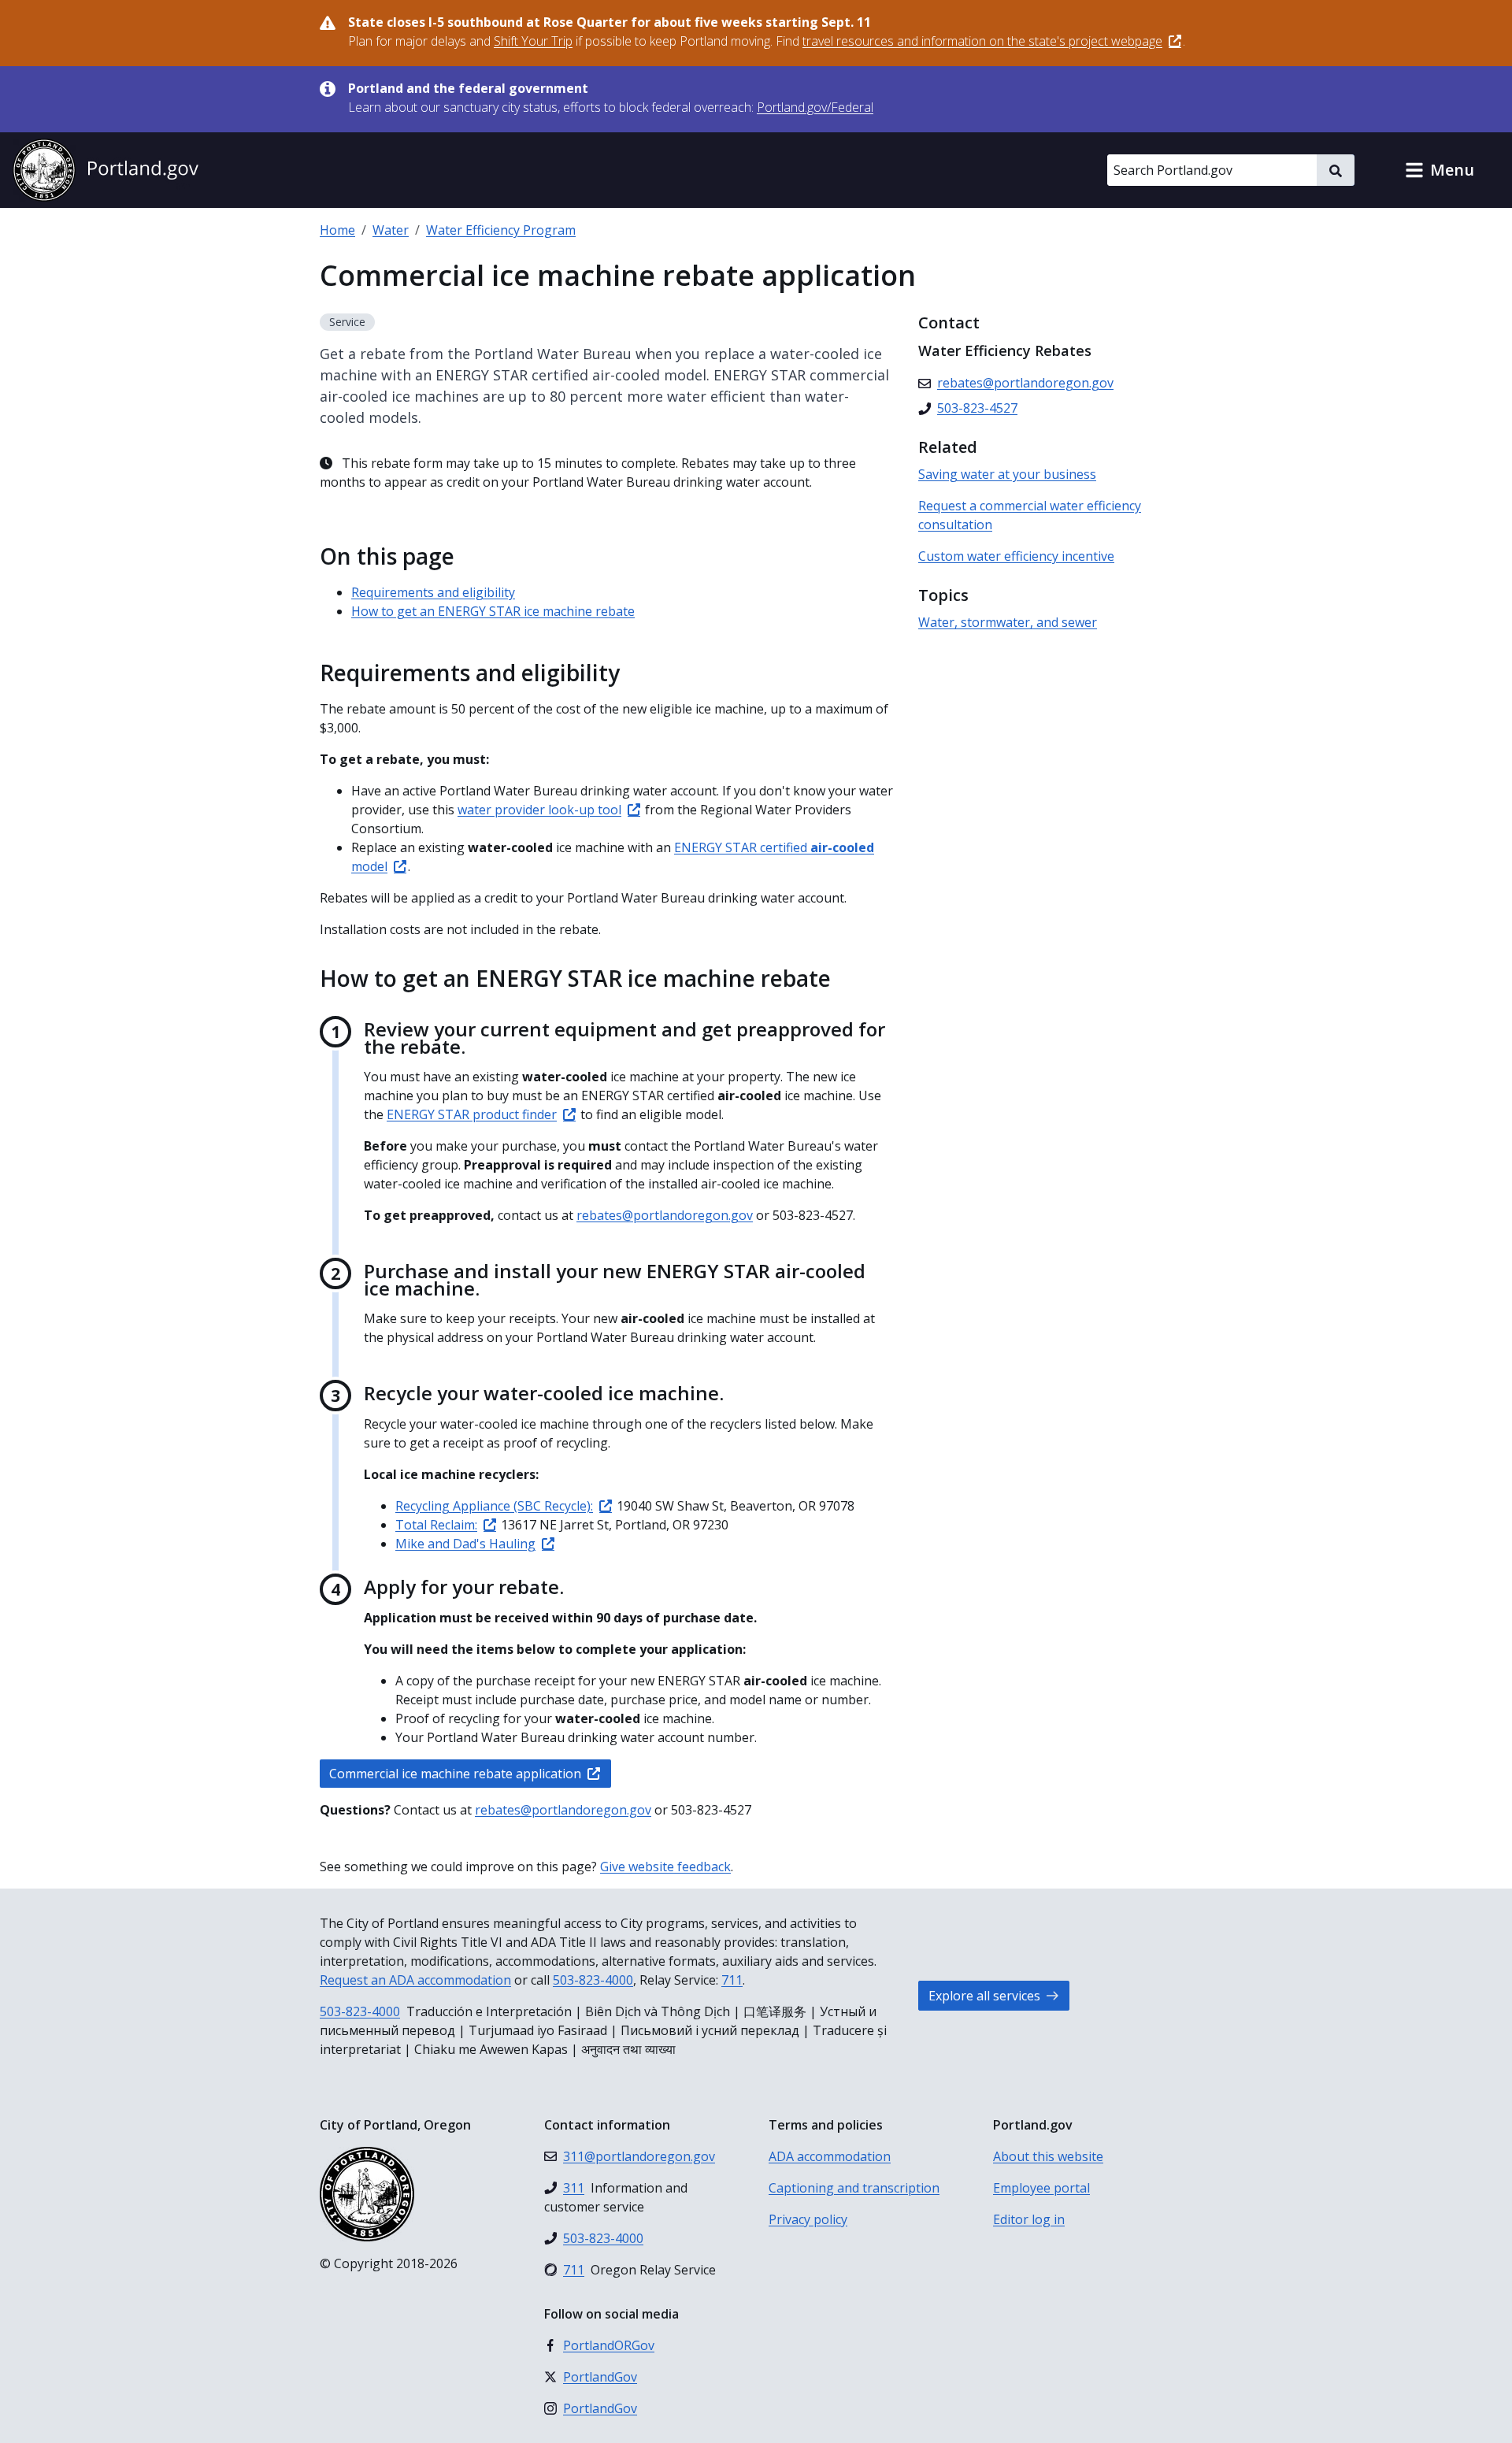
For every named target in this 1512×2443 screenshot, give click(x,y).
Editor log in (1029, 2219)
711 (732, 1980)
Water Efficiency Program (501, 230)
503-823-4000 (593, 1980)
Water (391, 230)
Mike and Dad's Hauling (465, 1544)
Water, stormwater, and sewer (1008, 622)
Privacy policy (808, 2219)
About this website (1048, 2156)
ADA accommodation (830, 2156)
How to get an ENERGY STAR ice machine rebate (493, 611)
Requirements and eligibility (433, 592)
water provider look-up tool (539, 810)
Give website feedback (665, 1867)
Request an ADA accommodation (415, 1980)
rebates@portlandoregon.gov (665, 1215)
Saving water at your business (1007, 474)
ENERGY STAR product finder (472, 1114)
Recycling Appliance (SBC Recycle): (494, 1506)
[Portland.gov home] (106, 170)
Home (337, 230)
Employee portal (1041, 2188)
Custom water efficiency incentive (1016, 556)
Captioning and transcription (854, 2188)
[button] (1440, 170)
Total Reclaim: (436, 1525)
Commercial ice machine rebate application (455, 1774)
